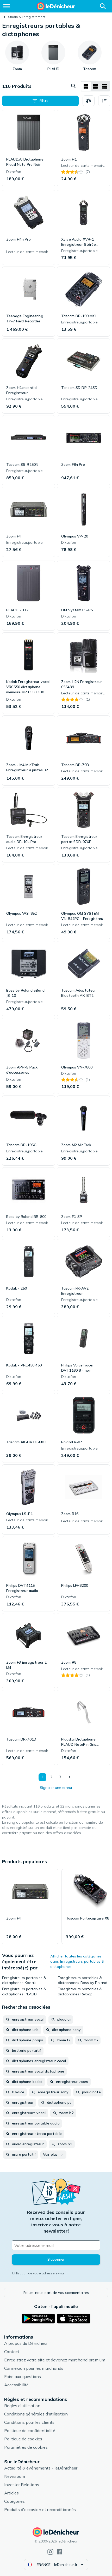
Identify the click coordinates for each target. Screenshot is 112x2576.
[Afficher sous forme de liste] (95, 86)
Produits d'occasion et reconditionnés (40, 2509)
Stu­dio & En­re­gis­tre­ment (27, 17)
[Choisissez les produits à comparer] (89, 101)
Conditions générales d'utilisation (36, 2414)
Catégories (14, 2501)
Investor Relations (22, 2485)
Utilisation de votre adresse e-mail (39, 2273)
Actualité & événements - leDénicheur (41, 2468)
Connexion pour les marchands (34, 2368)
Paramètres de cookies (26, 2447)
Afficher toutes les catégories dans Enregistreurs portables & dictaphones (77, 1961)
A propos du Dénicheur (26, 2343)
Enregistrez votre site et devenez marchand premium (55, 2360)
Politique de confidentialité (30, 2431)
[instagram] (50, 2552)
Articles (11, 2493)
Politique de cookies (23, 2439)
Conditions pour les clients (29, 2422)
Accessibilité (16, 2385)
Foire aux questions (23, 2376)
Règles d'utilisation (22, 2406)
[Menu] (7, 6)
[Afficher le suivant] (69, 1777)
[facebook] (60, 2552)
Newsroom (15, 2476)
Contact (12, 2352)
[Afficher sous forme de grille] (86, 86)
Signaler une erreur (56, 1788)
